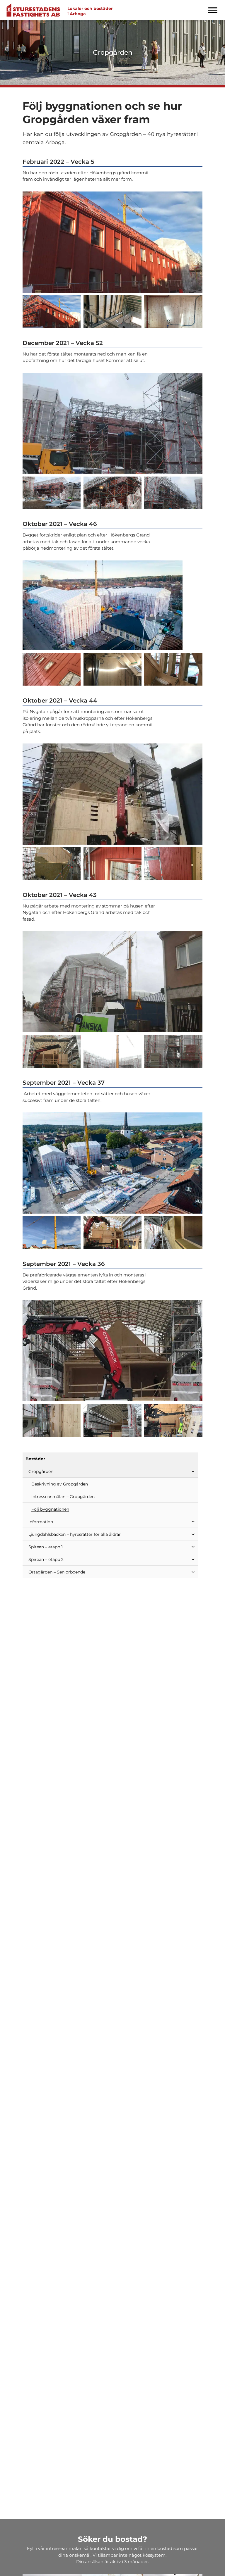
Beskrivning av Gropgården (60, 1484)
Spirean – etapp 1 (46, 1547)
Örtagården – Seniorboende (57, 1572)
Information (41, 1522)
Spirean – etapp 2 (46, 1559)
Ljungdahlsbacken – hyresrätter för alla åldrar (75, 1534)
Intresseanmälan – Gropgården (63, 1497)
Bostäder (35, 1459)
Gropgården (41, 1471)
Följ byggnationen (50, 1509)
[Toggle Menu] (213, 10)
